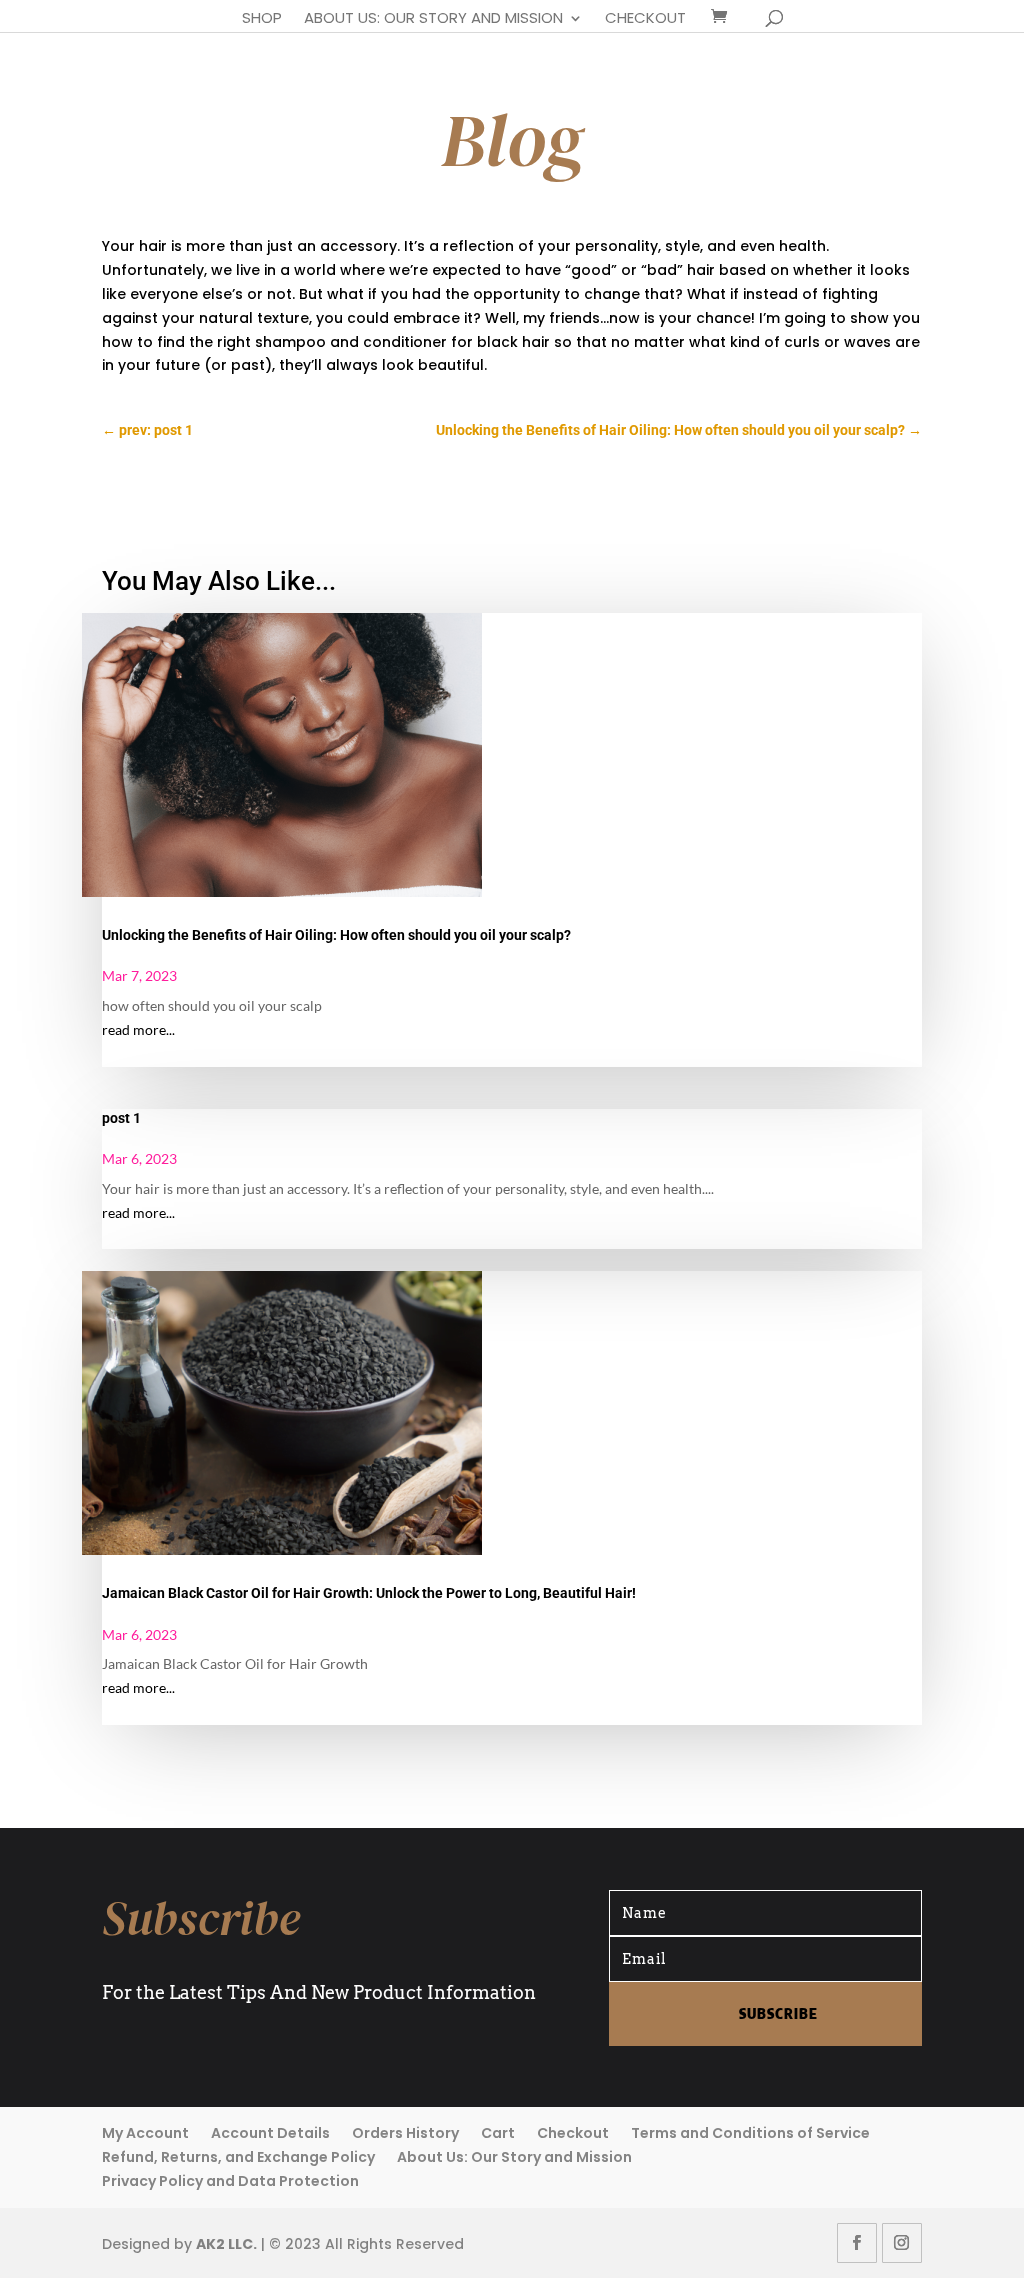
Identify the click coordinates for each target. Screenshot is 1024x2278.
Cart (498, 2133)
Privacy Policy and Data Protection (230, 2181)
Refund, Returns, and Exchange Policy (238, 2157)
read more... (138, 1029)
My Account (145, 2133)
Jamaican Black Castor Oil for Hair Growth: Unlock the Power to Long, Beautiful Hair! (369, 1593)
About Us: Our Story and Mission (433, 19)
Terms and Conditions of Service (750, 2133)
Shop (262, 19)
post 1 (121, 1118)
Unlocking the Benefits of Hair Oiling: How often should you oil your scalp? (336, 935)
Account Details (270, 2133)
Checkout (645, 19)
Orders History (405, 2133)
